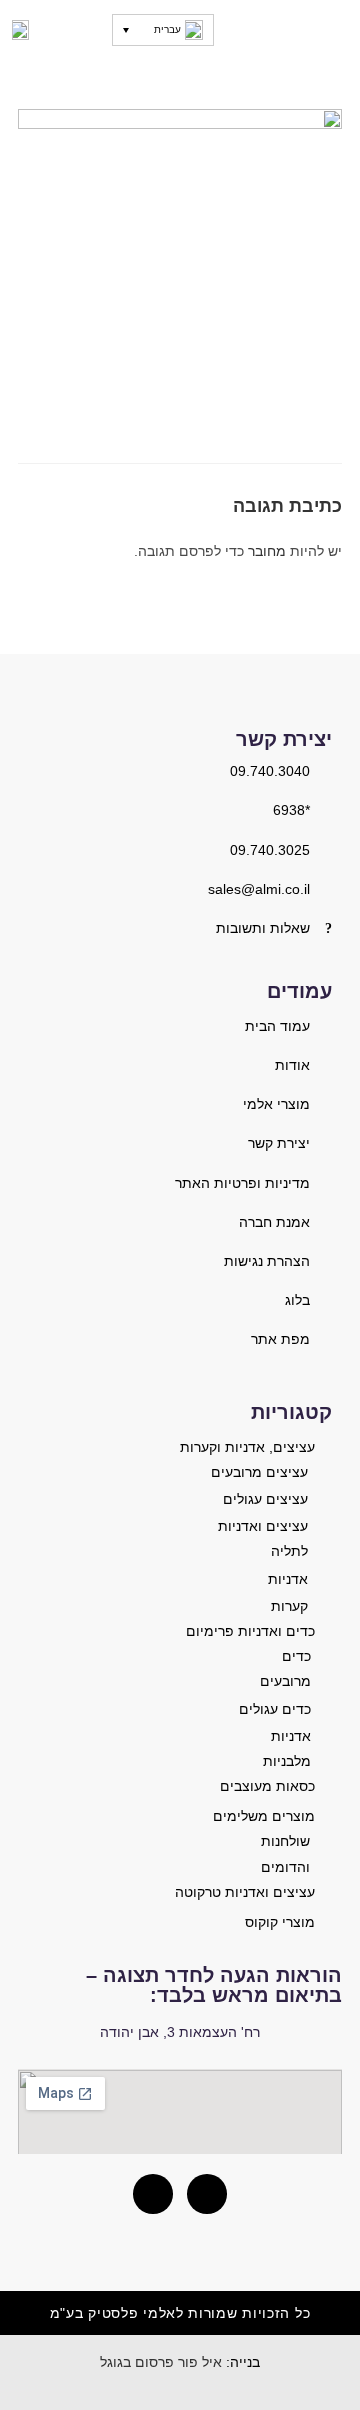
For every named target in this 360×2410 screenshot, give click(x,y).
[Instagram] (207, 2194)
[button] (334, 30)
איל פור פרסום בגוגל (161, 2362)
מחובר (267, 551)
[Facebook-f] (153, 2194)
